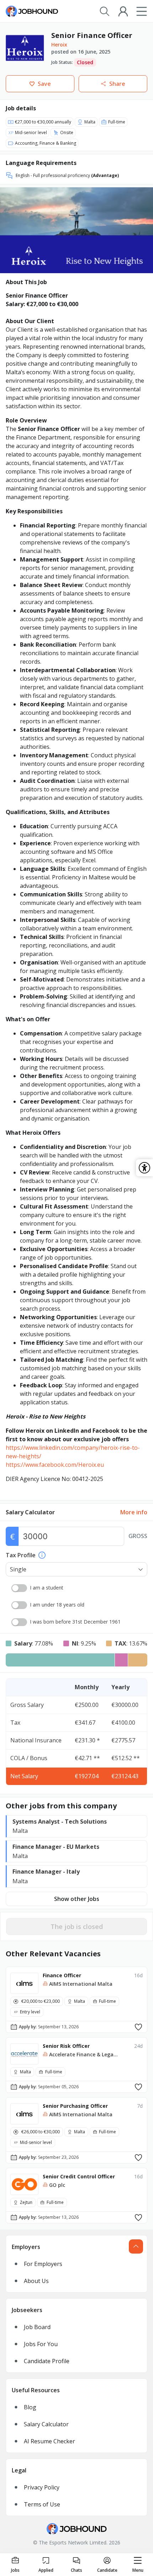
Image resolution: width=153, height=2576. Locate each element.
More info (134, 1512)
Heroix (59, 45)
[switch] (19, 1588)
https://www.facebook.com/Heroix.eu (55, 1465)
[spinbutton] (71, 1536)
